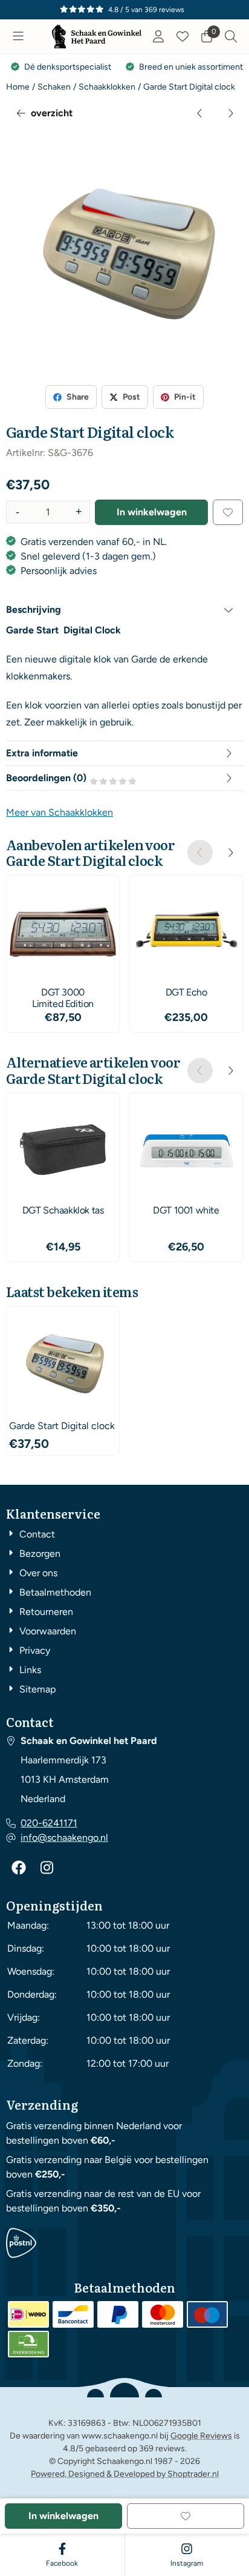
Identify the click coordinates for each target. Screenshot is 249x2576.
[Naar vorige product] (200, 113)
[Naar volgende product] (230, 113)
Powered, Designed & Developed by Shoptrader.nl (125, 2474)
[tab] (124, 610)
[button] (18, 36)
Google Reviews (201, 2436)
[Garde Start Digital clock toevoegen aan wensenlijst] (228, 512)
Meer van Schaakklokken (60, 812)
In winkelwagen (152, 512)
